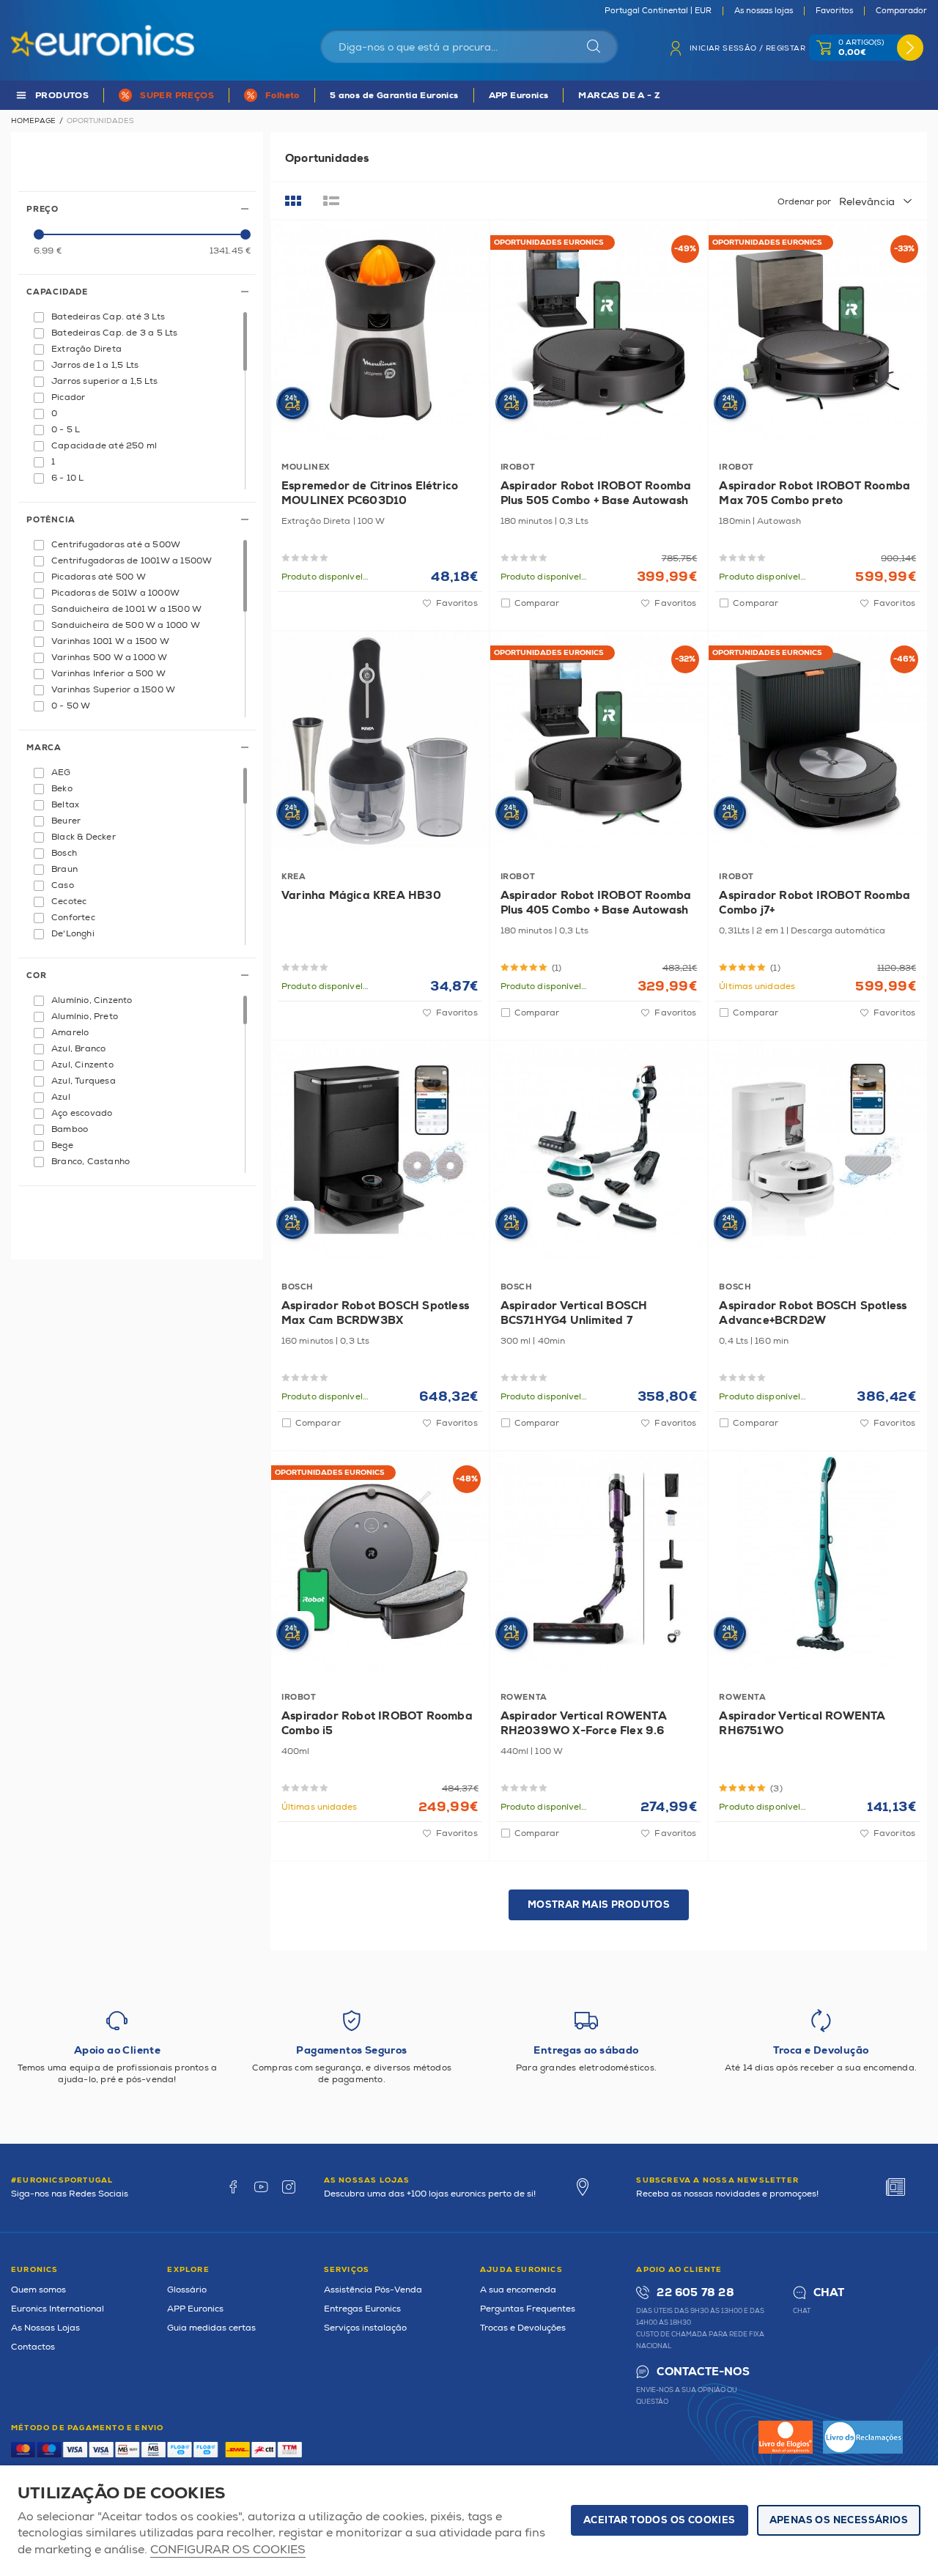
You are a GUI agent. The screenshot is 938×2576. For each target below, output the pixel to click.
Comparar (537, 603)
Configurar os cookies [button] (228, 2550)
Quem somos (38, 2290)
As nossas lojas (764, 11)
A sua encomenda (518, 2290)
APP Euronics (519, 96)
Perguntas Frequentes (528, 2309)
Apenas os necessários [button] (839, 2520)
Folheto (282, 96)
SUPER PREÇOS (177, 96)
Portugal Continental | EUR (658, 11)
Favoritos (834, 11)
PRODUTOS (62, 96)
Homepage (33, 121)
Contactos (33, 2347)
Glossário (187, 2290)
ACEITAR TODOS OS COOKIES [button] (660, 2520)
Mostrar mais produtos (599, 1905)
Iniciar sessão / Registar (747, 48)
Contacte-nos (703, 2372)
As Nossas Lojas (45, 2328)
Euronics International (58, 2309)
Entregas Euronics (362, 2309)
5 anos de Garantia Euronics (394, 96)
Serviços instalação (365, 2328)
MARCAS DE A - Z (619, 96)
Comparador (901, 11)
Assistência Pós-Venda (373, 2290)
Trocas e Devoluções (523, 2328)
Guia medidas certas (211, 2328)
